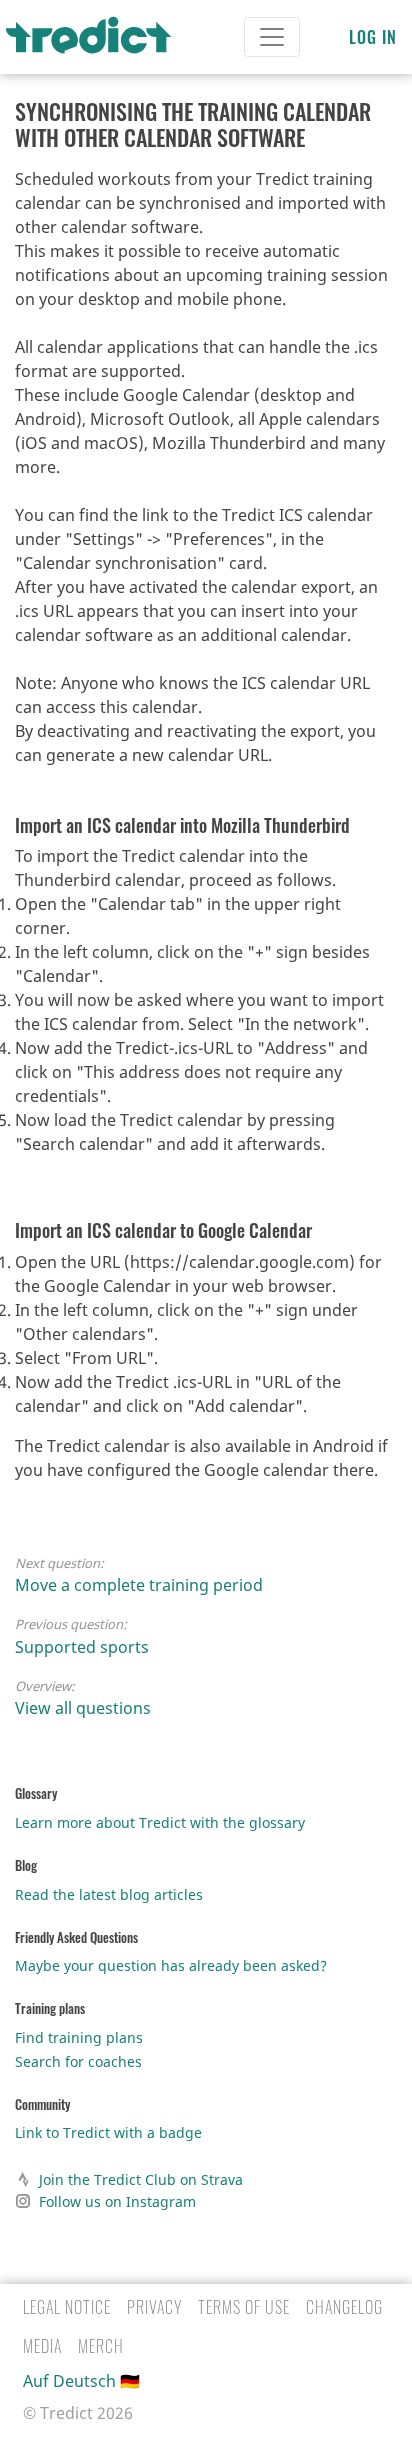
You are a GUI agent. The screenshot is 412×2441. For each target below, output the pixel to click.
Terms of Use (244, 2307)
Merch (101, 2346)
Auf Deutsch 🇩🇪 (81, 2381)
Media (42, 2346)
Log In (373, 37)
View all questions (83, 1708)
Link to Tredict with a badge (108, 2132)
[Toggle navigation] (272, 37)
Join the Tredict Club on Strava (141, 2179)
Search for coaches (78, 2061)
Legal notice (67, 2307)
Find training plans (79, 2037)
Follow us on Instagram (117, 2201)
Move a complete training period (139, 1585)
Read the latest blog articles (109, 1894)
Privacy (154, 2307)
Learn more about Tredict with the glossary (160, 1822)
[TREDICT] (101, 37)
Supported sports (82, 1647)
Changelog (344, 2307)
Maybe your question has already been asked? (171, 1965)
